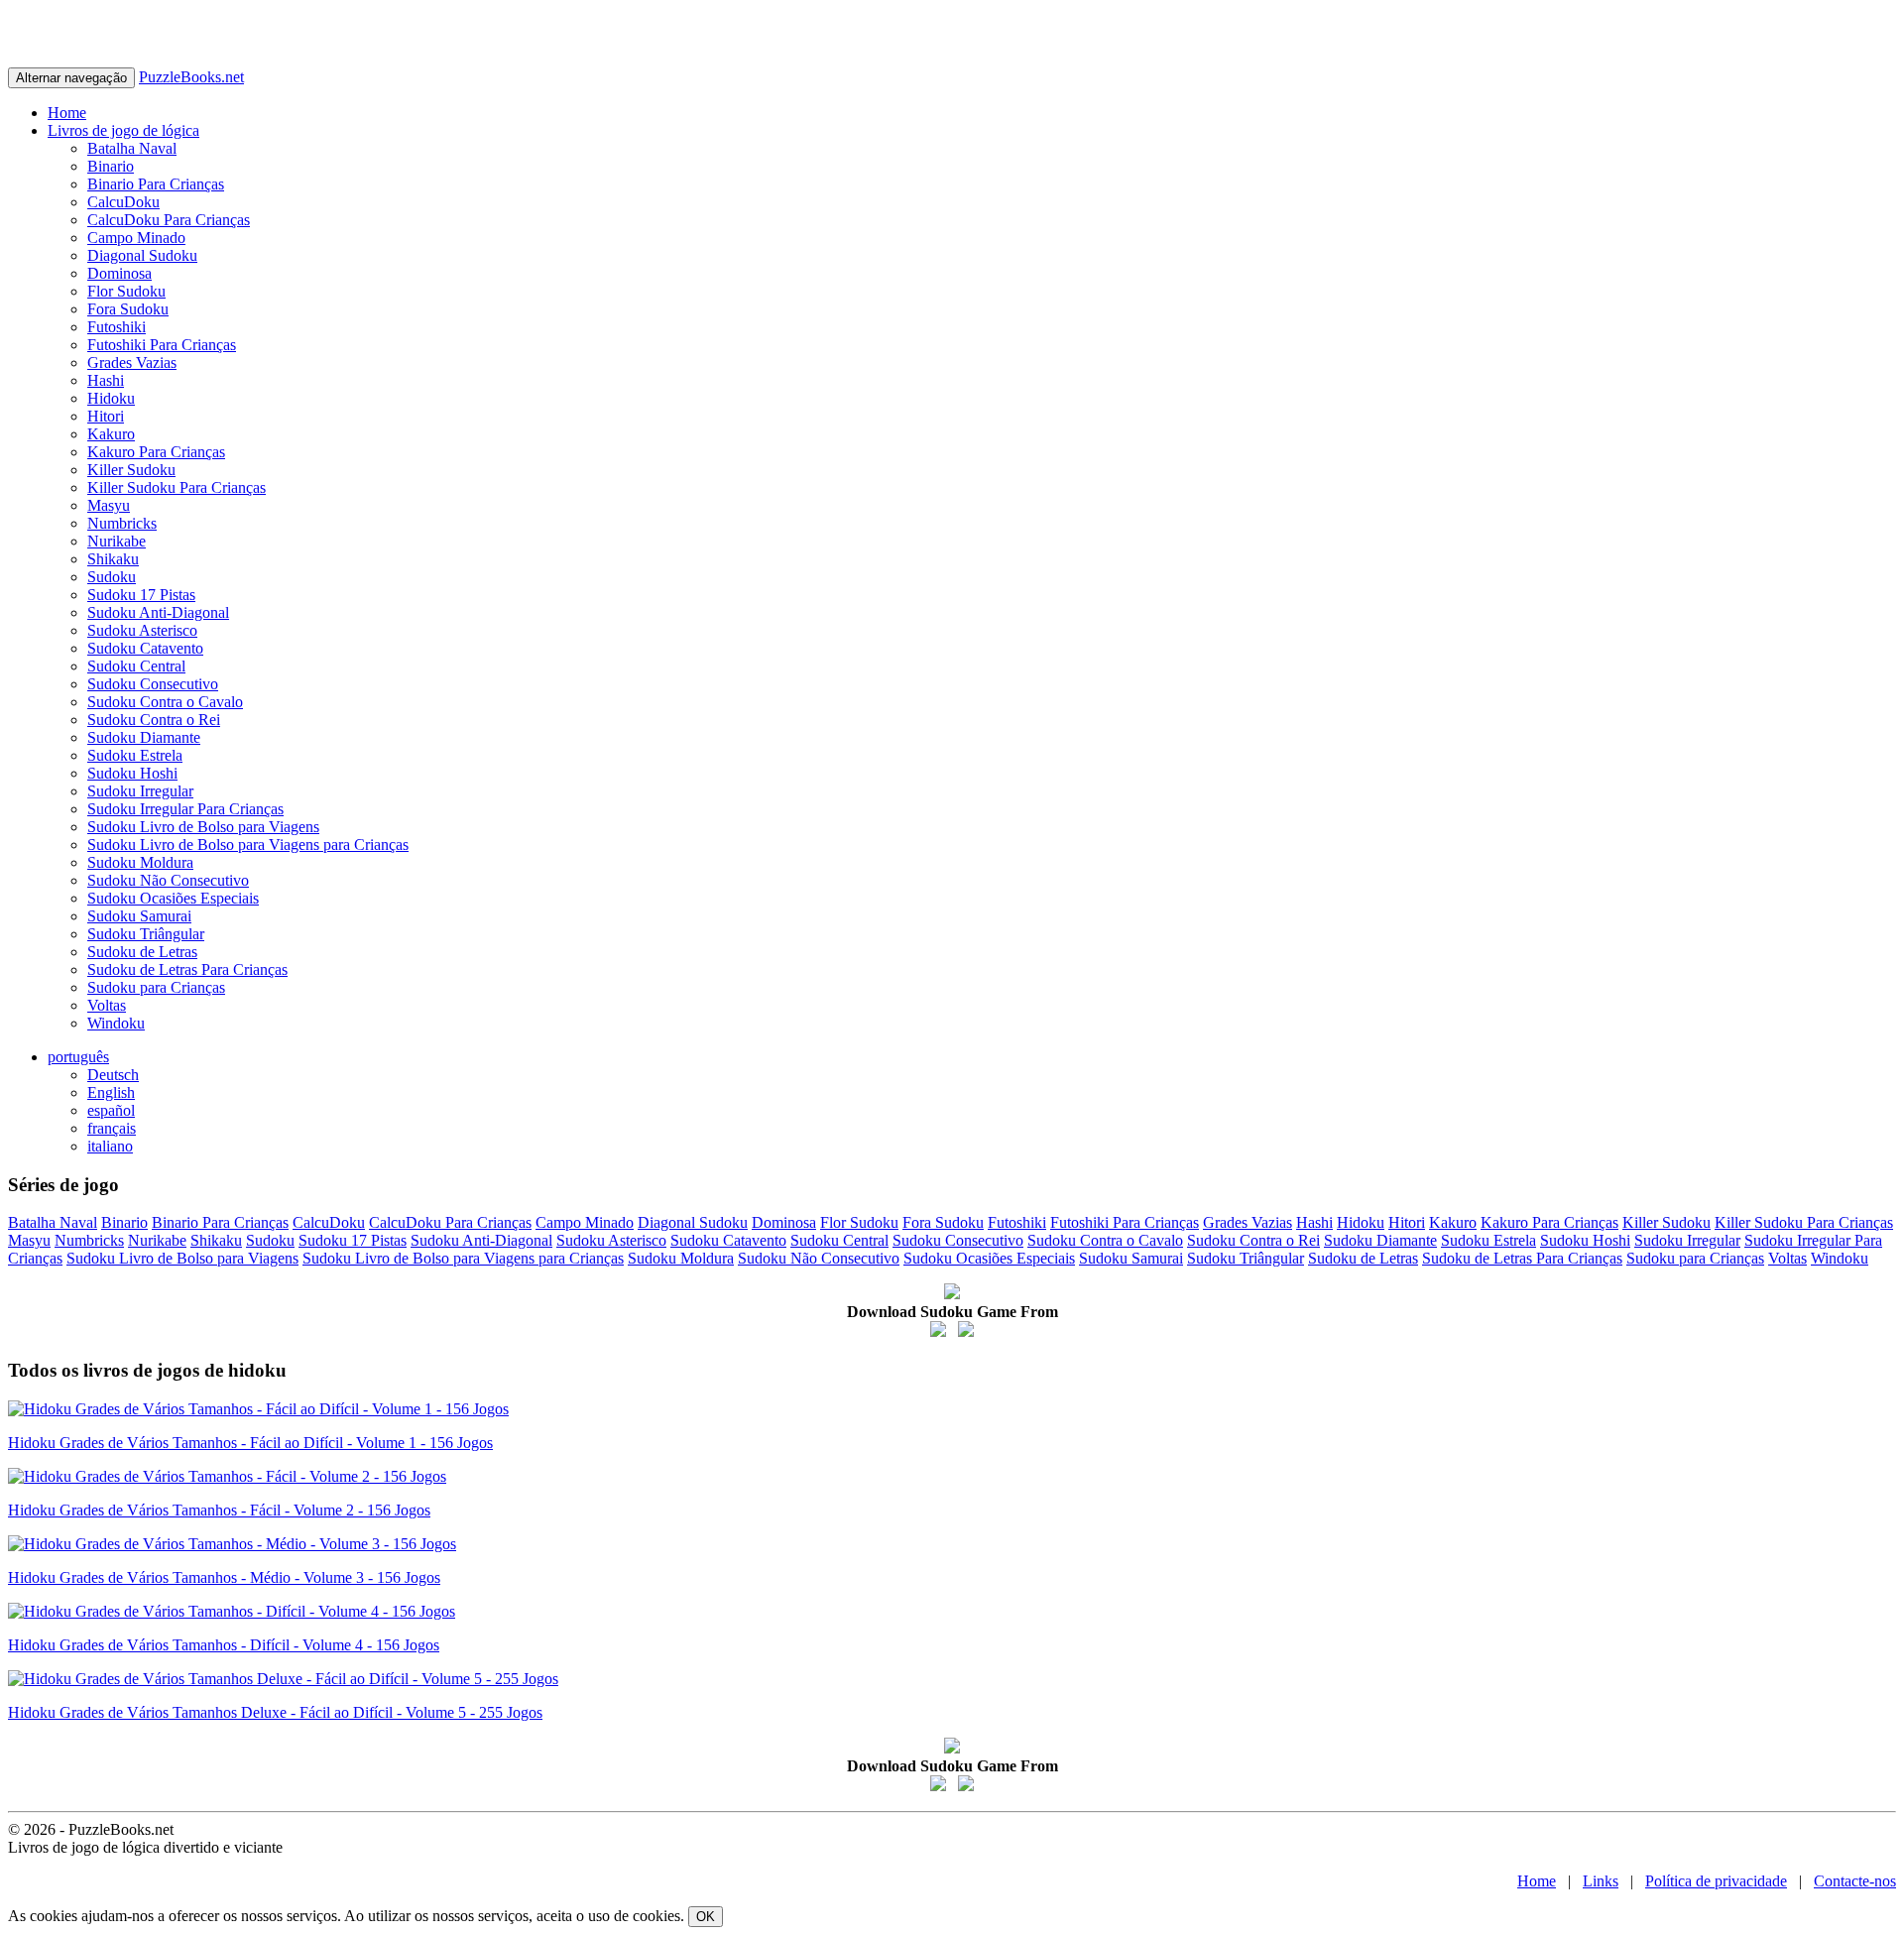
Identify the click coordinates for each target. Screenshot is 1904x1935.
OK (706, 1917)
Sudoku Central (136, 666)
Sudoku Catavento (145, 648)
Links (1601, 1881)
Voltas (107, 1005)
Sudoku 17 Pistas (141, 595)
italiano (110, 1146)
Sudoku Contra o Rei (154, 720)
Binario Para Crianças (156, 184)
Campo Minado (136, 238)
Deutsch (113, 1075)
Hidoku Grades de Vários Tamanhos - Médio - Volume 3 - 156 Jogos (224, 1577)
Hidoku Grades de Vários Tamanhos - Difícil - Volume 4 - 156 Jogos (224, 1645)
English (111, 1092)
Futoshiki (117, 327)
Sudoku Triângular (146, 934)
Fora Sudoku (128, 309)
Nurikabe (117, 541)
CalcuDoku (123, 202)
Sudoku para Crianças (156, 987)
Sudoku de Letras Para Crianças (187, 969)
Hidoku (111, 398)
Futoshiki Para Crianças (162, 345)
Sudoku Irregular (140, 791)
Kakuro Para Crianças (156, 452)
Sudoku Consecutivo (153, 684)
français (112, 1128)
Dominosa (119, 273)
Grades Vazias (132, 363)
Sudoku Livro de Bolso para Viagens (203, 827)
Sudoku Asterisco (142, 630)
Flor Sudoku (126, 291)
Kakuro (111, 434)
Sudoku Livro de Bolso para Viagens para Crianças (248, 845)
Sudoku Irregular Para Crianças (185, 809)
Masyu (109, 505)
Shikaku (113, 559)
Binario (111, 166)
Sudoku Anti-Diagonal (158, 612)
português (78, 1057)
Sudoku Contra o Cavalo (165, 702)
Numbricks (122, 523)
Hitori (106, 416)
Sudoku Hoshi (132, 773)
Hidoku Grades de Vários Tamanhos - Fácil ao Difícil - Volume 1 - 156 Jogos (250, 1443)
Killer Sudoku (131, 470)
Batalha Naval (132, 148)
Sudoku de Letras (142, 952)
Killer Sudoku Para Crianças (177, 487)
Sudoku (112, 577)
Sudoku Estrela (135, 755)
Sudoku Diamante (144, 737)
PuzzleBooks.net (191, 77)
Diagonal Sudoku (142, 255)
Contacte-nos (1855, 1881)
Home (67, 113)
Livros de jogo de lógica (123, 130)
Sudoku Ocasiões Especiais (173, 898)
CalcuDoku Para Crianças (169, 220)
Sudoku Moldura (140, 862)
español (111, 1110)
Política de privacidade (1716, 1881)
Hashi (106, 380)
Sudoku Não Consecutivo (168, 880)
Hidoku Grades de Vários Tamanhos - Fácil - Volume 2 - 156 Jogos (219, 1510)
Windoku (116, 1023)
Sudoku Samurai (139, 916)
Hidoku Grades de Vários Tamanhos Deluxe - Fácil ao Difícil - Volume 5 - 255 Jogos (275, 1712)
